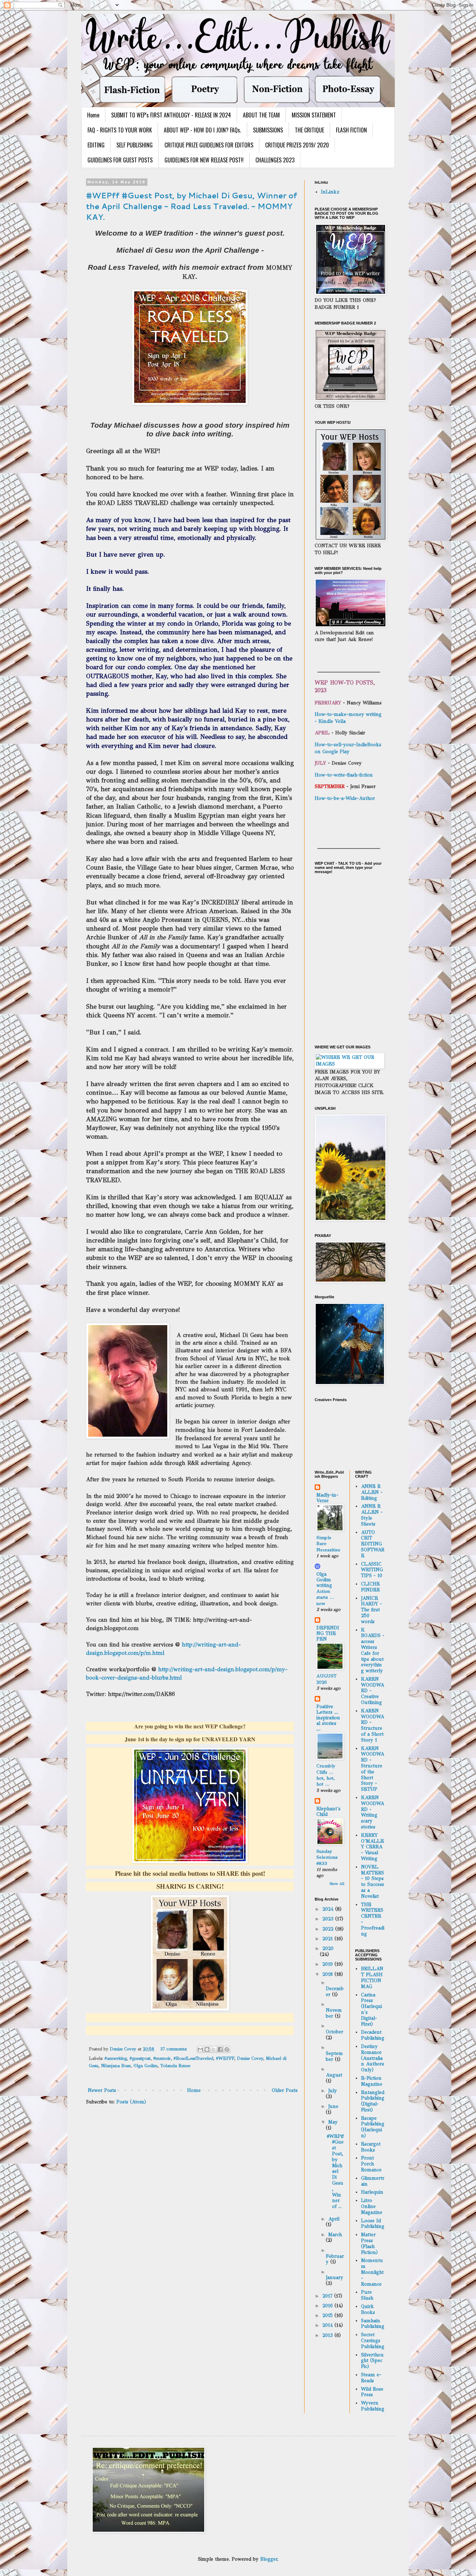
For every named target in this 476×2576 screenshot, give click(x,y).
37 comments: (174, 2049)
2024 (329, 1909)
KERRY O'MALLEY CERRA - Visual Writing (373, 1847)
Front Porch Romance (371, 2164)
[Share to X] (214, 2049)
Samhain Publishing (373, 2324)
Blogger (269, 2559)
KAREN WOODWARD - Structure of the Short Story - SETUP (373, 1769)
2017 (328, 2296)
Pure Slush (367, 2295)
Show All (337, 1884)
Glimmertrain (373, 2181)
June (333, 2106)
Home (93, 115)
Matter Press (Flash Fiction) (369, 2243)
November (334, 2013)
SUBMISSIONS (268, 130)
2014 (328, 2325)
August (334, 2075)
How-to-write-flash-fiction (344, 775)
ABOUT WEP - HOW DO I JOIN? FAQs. (202, 130)
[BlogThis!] (207, 2049)
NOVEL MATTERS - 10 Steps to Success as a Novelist (373, 1882)
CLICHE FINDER (370, 1587)
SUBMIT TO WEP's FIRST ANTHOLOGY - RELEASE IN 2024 (171, 115)
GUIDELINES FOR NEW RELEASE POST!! (204, 160)
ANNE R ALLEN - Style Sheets (372, 1515)
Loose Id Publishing (373, 2224)
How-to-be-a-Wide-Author (345, 798)
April (334, 2219)
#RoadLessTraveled (193, 2058)
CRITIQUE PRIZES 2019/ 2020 (297, 145)
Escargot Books (371, 2147)
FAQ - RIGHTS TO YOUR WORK (120, 130)
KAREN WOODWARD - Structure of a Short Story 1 (373, 1725)
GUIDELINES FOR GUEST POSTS (120, 160)
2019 (328, 1964)
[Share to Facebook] (220, 2049)
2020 (328, 1948)
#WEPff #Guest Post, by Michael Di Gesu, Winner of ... (335, 2172)
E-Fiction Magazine (372, 2081)
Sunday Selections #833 (327, 1857)
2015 (328, 2315)
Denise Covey (250, 2058)
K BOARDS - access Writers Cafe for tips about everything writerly (373, 1650)
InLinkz (330, 192)
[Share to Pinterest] (227, 2049)
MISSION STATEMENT (314, 115)
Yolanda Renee (175, 2066)
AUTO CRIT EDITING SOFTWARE (373, 1544)
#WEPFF (225, 2058)
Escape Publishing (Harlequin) (373, 2127)
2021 (328, 1939)
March (335, 2235)
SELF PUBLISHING (135, 145)
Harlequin (372, 2192)
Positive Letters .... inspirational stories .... (328, 1718)
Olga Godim (145, 2066)
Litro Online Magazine (372, 2206)
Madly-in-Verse (327, 1498)
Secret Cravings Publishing (373, 2341)
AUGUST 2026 (327, 1679)
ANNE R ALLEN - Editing (372, 1492)
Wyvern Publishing (373, 2406)
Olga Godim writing (324, 1580)
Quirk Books (368, 2309)
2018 (328, 1974)
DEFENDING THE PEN (328, 1633)
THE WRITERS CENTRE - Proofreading (373, 1919)
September (334, 2056)
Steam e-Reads (371, 2378)
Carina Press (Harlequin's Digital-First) (371, 2009)
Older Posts (285, 2090)
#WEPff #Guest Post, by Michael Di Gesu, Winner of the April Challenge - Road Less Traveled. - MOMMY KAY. (192, 206)
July (333, 2091)
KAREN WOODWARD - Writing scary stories (373, 1812)
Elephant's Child (328, 1811)
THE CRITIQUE (309, 130)
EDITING (96, 145)
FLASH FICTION (351, 130)
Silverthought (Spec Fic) (372, 2361)
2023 (329, 1919)
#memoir (162, 2058)
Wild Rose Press (372, 2392)
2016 (328, 2306)
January (335, 2277)
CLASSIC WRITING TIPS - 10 (372, 1570)
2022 (329, 1929)
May (333, 2122)
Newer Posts (102, 2090)
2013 (328, 2335)
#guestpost (140, 2058)
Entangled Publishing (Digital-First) (373, 2101)
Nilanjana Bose (116, 2066)
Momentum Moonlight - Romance (372, 2272)
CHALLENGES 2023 (275, 160)
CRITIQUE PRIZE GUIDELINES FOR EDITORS (209, 145)
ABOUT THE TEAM (261, 115)
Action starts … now (325, 1597)
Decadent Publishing (373, 2035)
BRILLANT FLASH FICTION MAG (372, 1977)
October (335, 2032)
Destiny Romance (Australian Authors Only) (373, 2058)
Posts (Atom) (131, 2102)
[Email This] (200, 2049)
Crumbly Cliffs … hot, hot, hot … (326, 1775)
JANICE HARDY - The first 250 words (371, 1610)
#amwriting (116, 2058)
